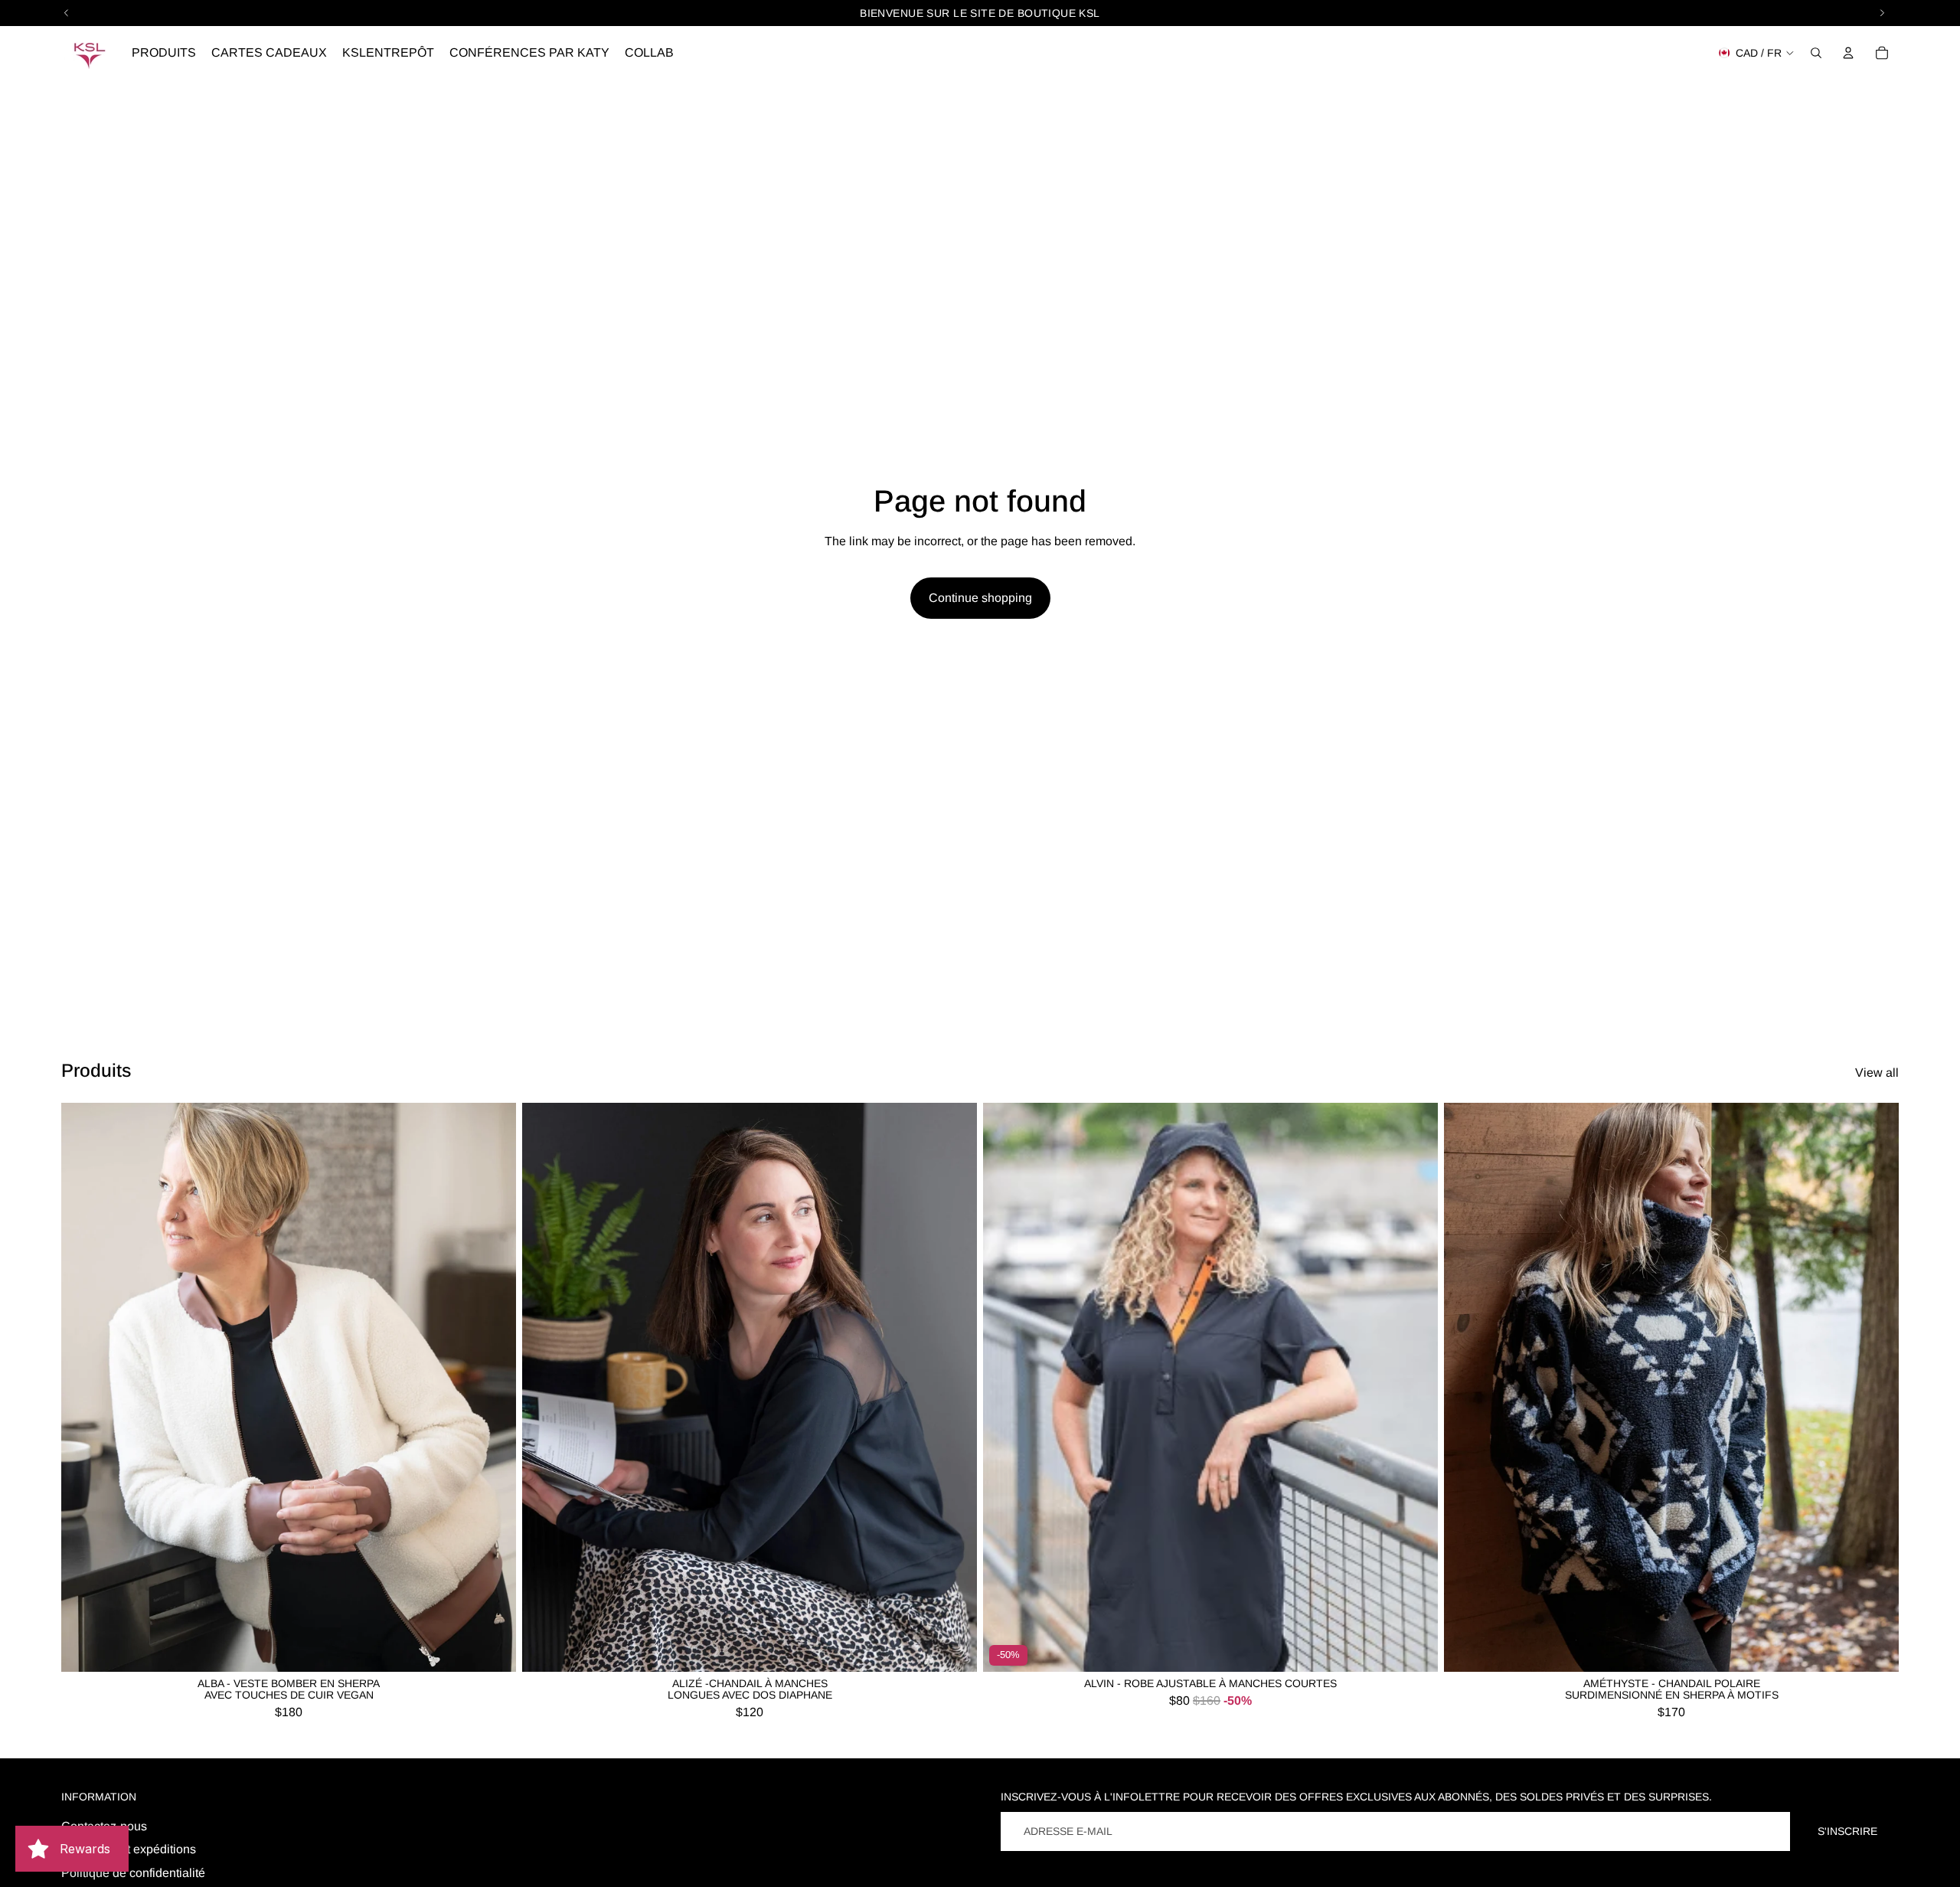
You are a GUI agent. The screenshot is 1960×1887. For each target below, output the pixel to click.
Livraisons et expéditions (129, 1849)
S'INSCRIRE (1847, 1831)
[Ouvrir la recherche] (1816, 53)
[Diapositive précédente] (84, 1388)
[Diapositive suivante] (493, 1388)
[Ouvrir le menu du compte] (1848, 53)
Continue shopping (980, 598)
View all (1877, 1073)
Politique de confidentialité (133, 1873)
